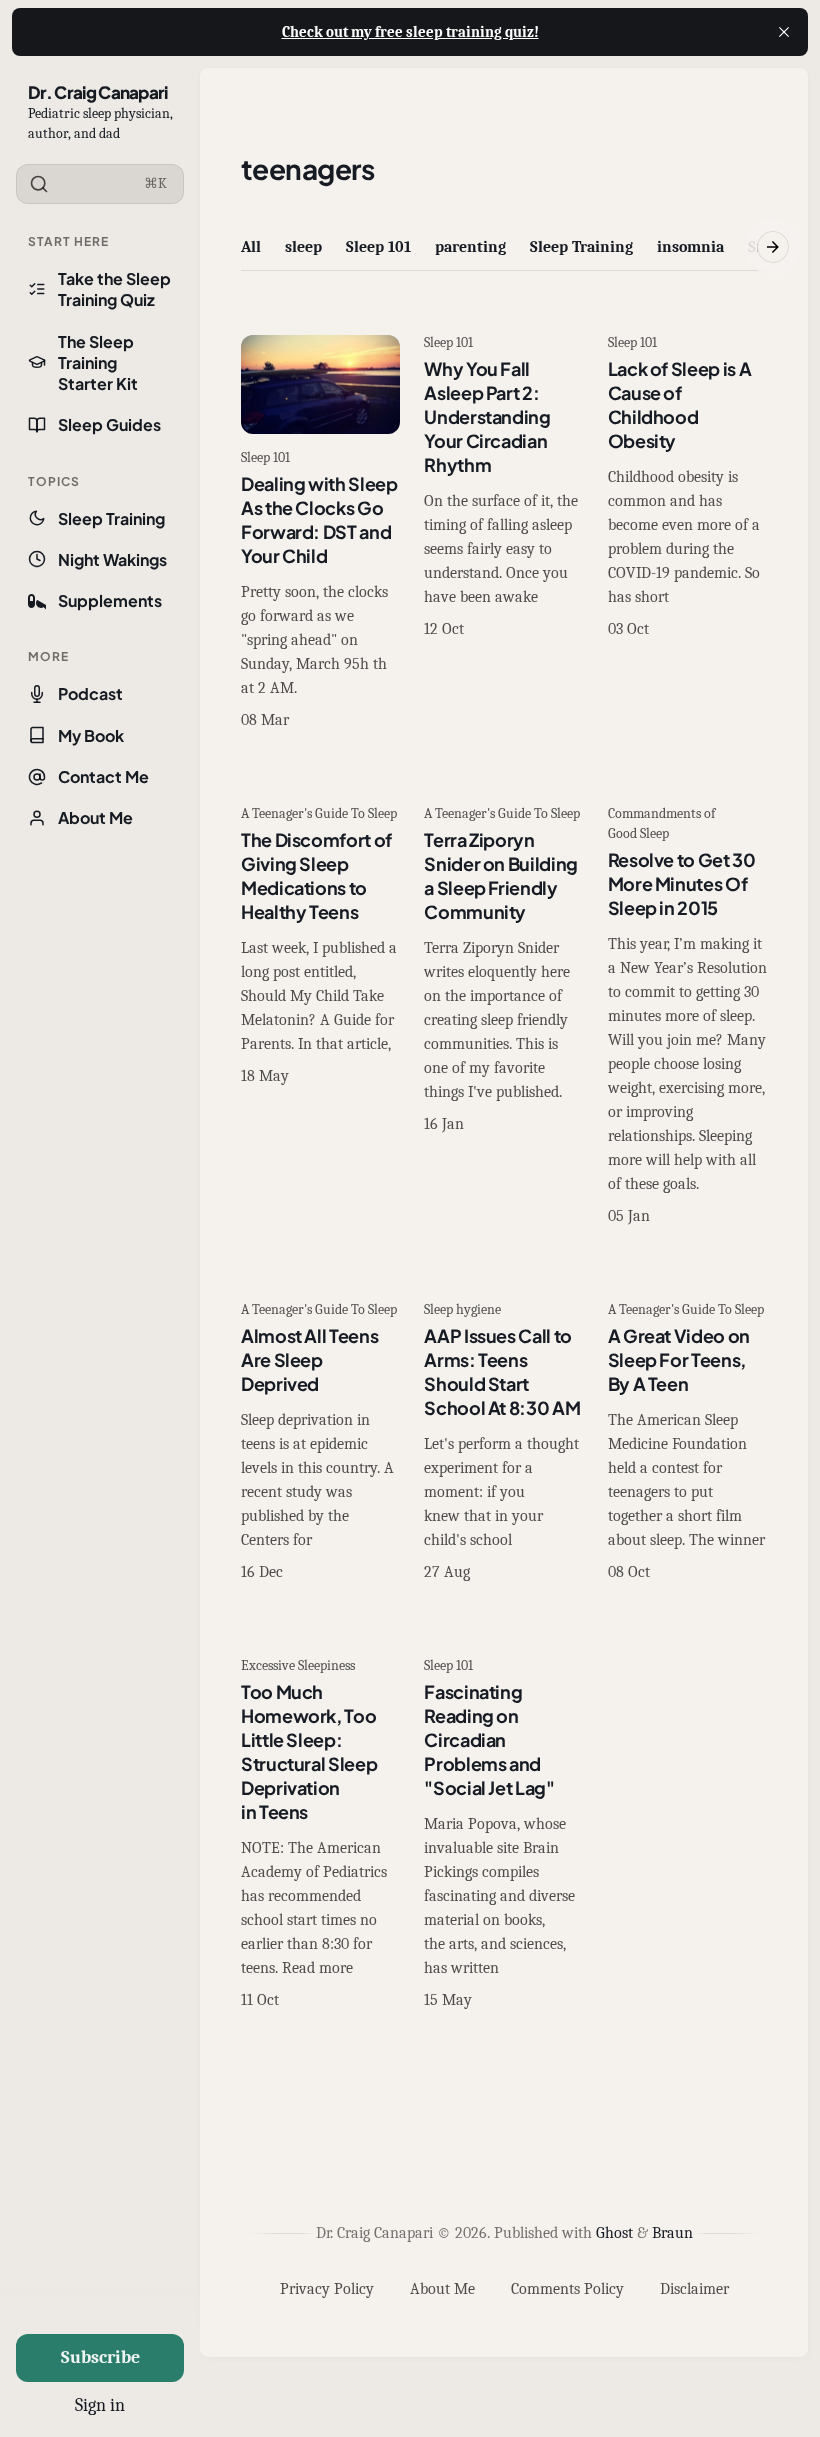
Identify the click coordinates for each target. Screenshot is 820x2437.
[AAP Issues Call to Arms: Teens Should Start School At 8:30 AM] (503, 1443)
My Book (91, 735)
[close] (784, 32)
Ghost (614, 2233)
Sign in (100, 2405)
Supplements (110, 600)
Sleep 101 (378, 247)
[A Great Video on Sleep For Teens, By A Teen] (687, 1443)
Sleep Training (111, 518)
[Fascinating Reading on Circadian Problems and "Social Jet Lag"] (503, 1835)
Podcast (90, 693)
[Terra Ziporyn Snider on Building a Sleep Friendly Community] (503, 1017)
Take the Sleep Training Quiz (114, 289)
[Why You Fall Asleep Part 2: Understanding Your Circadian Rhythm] (503, 534)
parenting (470, 247)
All (251, 247)
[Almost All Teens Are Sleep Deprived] (320, 1443)
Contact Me (103, 776)
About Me (95, 817)
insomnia (690, 247)
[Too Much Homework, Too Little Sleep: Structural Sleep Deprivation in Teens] (320, 1835)
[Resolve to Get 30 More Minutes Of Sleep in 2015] (687, 1017)
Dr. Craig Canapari (98, 92)
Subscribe (100, 2357)
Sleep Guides (109, 424)
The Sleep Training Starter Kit (98, 363)
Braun (672, 2233)
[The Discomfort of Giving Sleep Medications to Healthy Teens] (320, 1017)
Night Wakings (112, 559)
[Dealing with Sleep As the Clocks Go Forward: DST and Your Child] (320, 534)
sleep (303, 247)
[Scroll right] (773, 247)
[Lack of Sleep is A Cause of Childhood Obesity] (687, 534)
